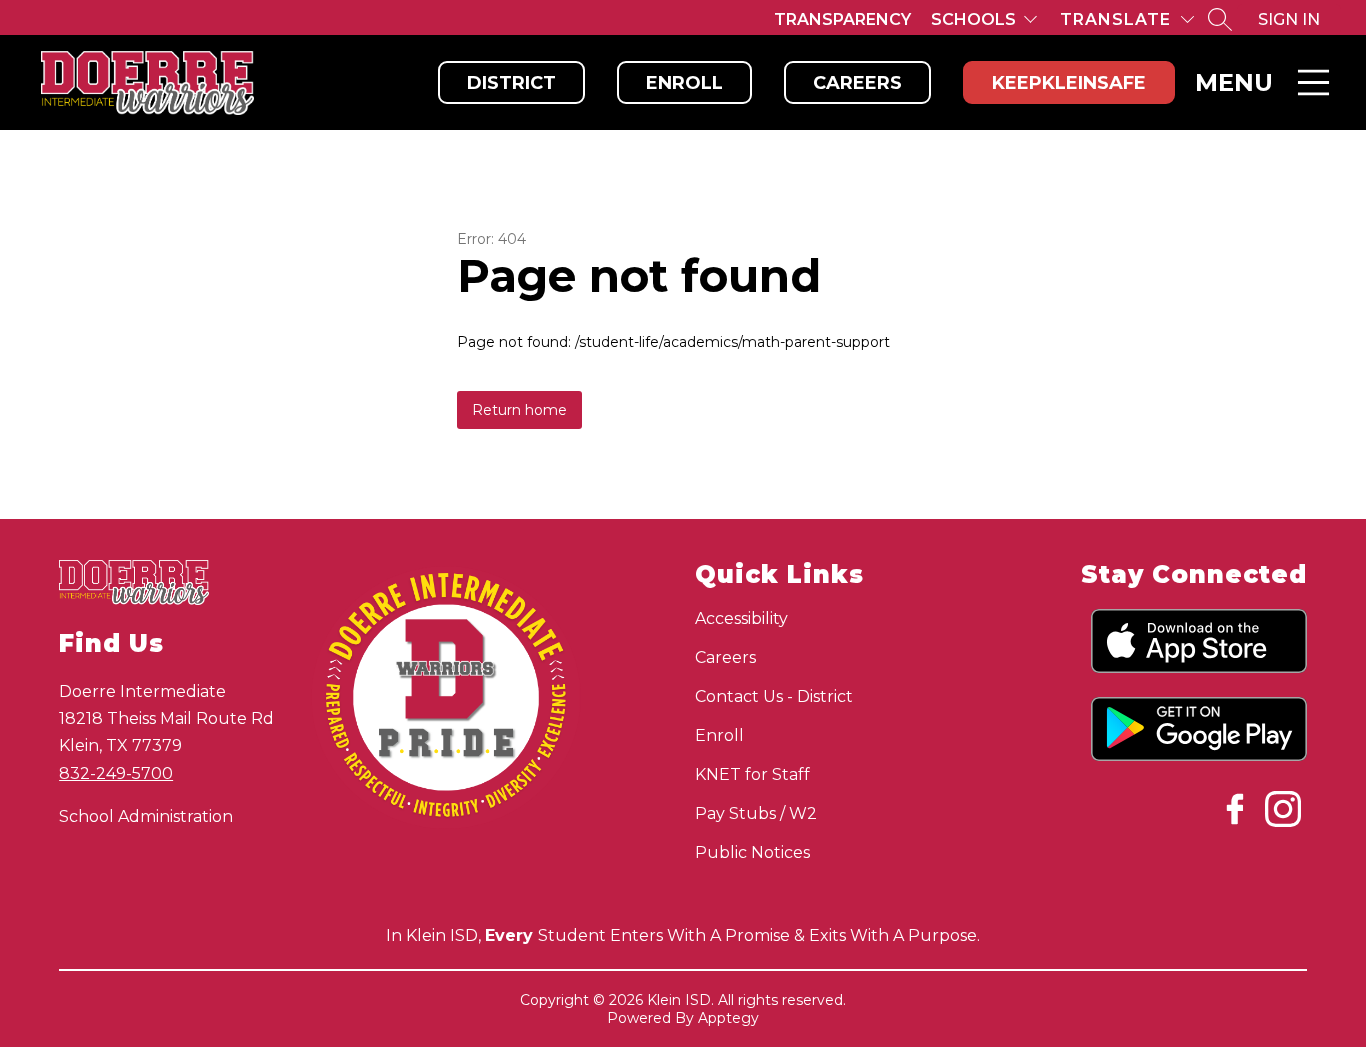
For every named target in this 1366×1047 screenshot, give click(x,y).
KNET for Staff (752, 774)
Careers (857, 83)
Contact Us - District (774, 696)
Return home (519, 410)
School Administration (146, 816)
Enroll (684, 83)
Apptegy (728, 1018)
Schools (973, 19)
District (511, 83)
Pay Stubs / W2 (756, 813)
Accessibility (741, 618)
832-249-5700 (116, 773)
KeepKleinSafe (1069, 83)
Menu (1234, 82)
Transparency (842, 19)
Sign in (1289, 19)
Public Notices (752, 852)
